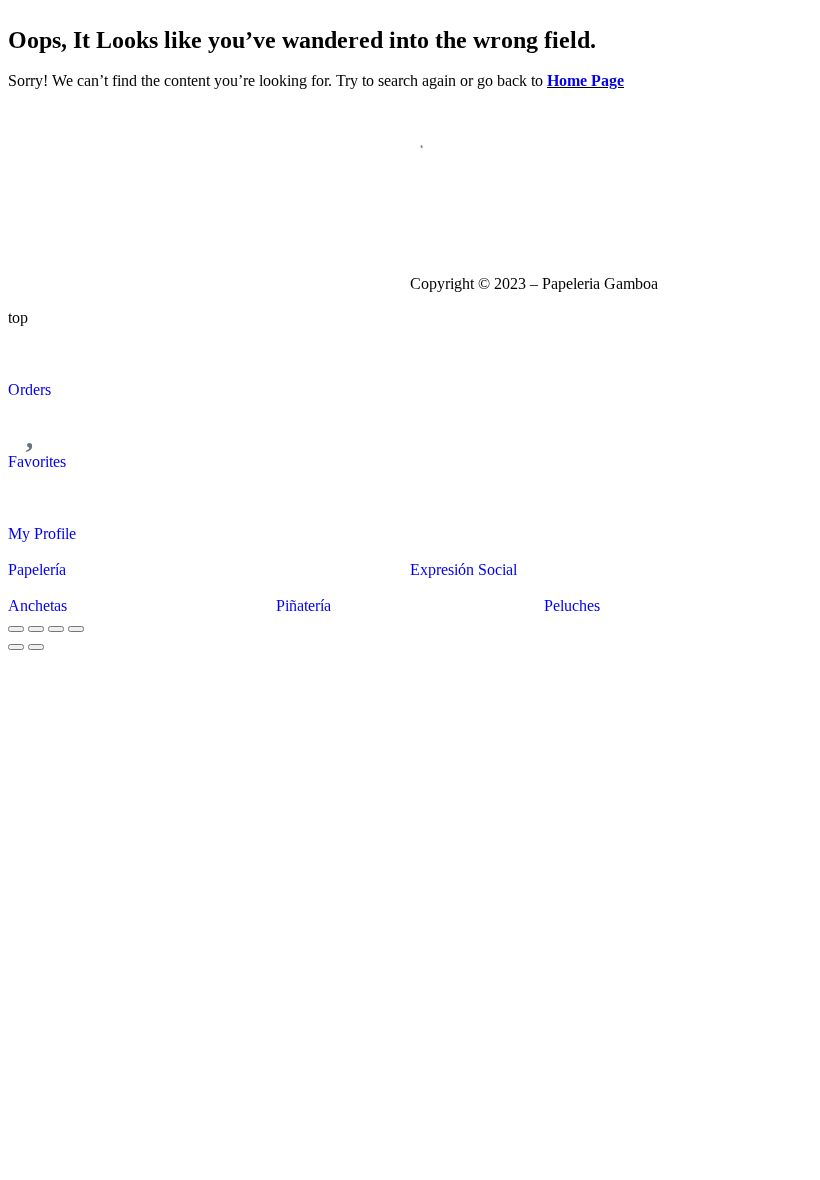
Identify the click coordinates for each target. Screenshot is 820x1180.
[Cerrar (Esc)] (76, 629)
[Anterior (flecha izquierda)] (16, 647)
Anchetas (37, 605)
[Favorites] (33, 424)
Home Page (585, 80)
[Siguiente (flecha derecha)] (36, 647)
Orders (29, 389)
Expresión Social (463, 569)
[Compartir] (56, 629)
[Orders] (33, 352)
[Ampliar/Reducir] (16, 629)
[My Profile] (33, 496)
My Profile (42, 533)
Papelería (37, 569)
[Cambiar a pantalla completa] (36, 629)
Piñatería (303, 605)
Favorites (37, 461)
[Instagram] (435, 210)
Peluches (572, 605)
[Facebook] (489, 210)
